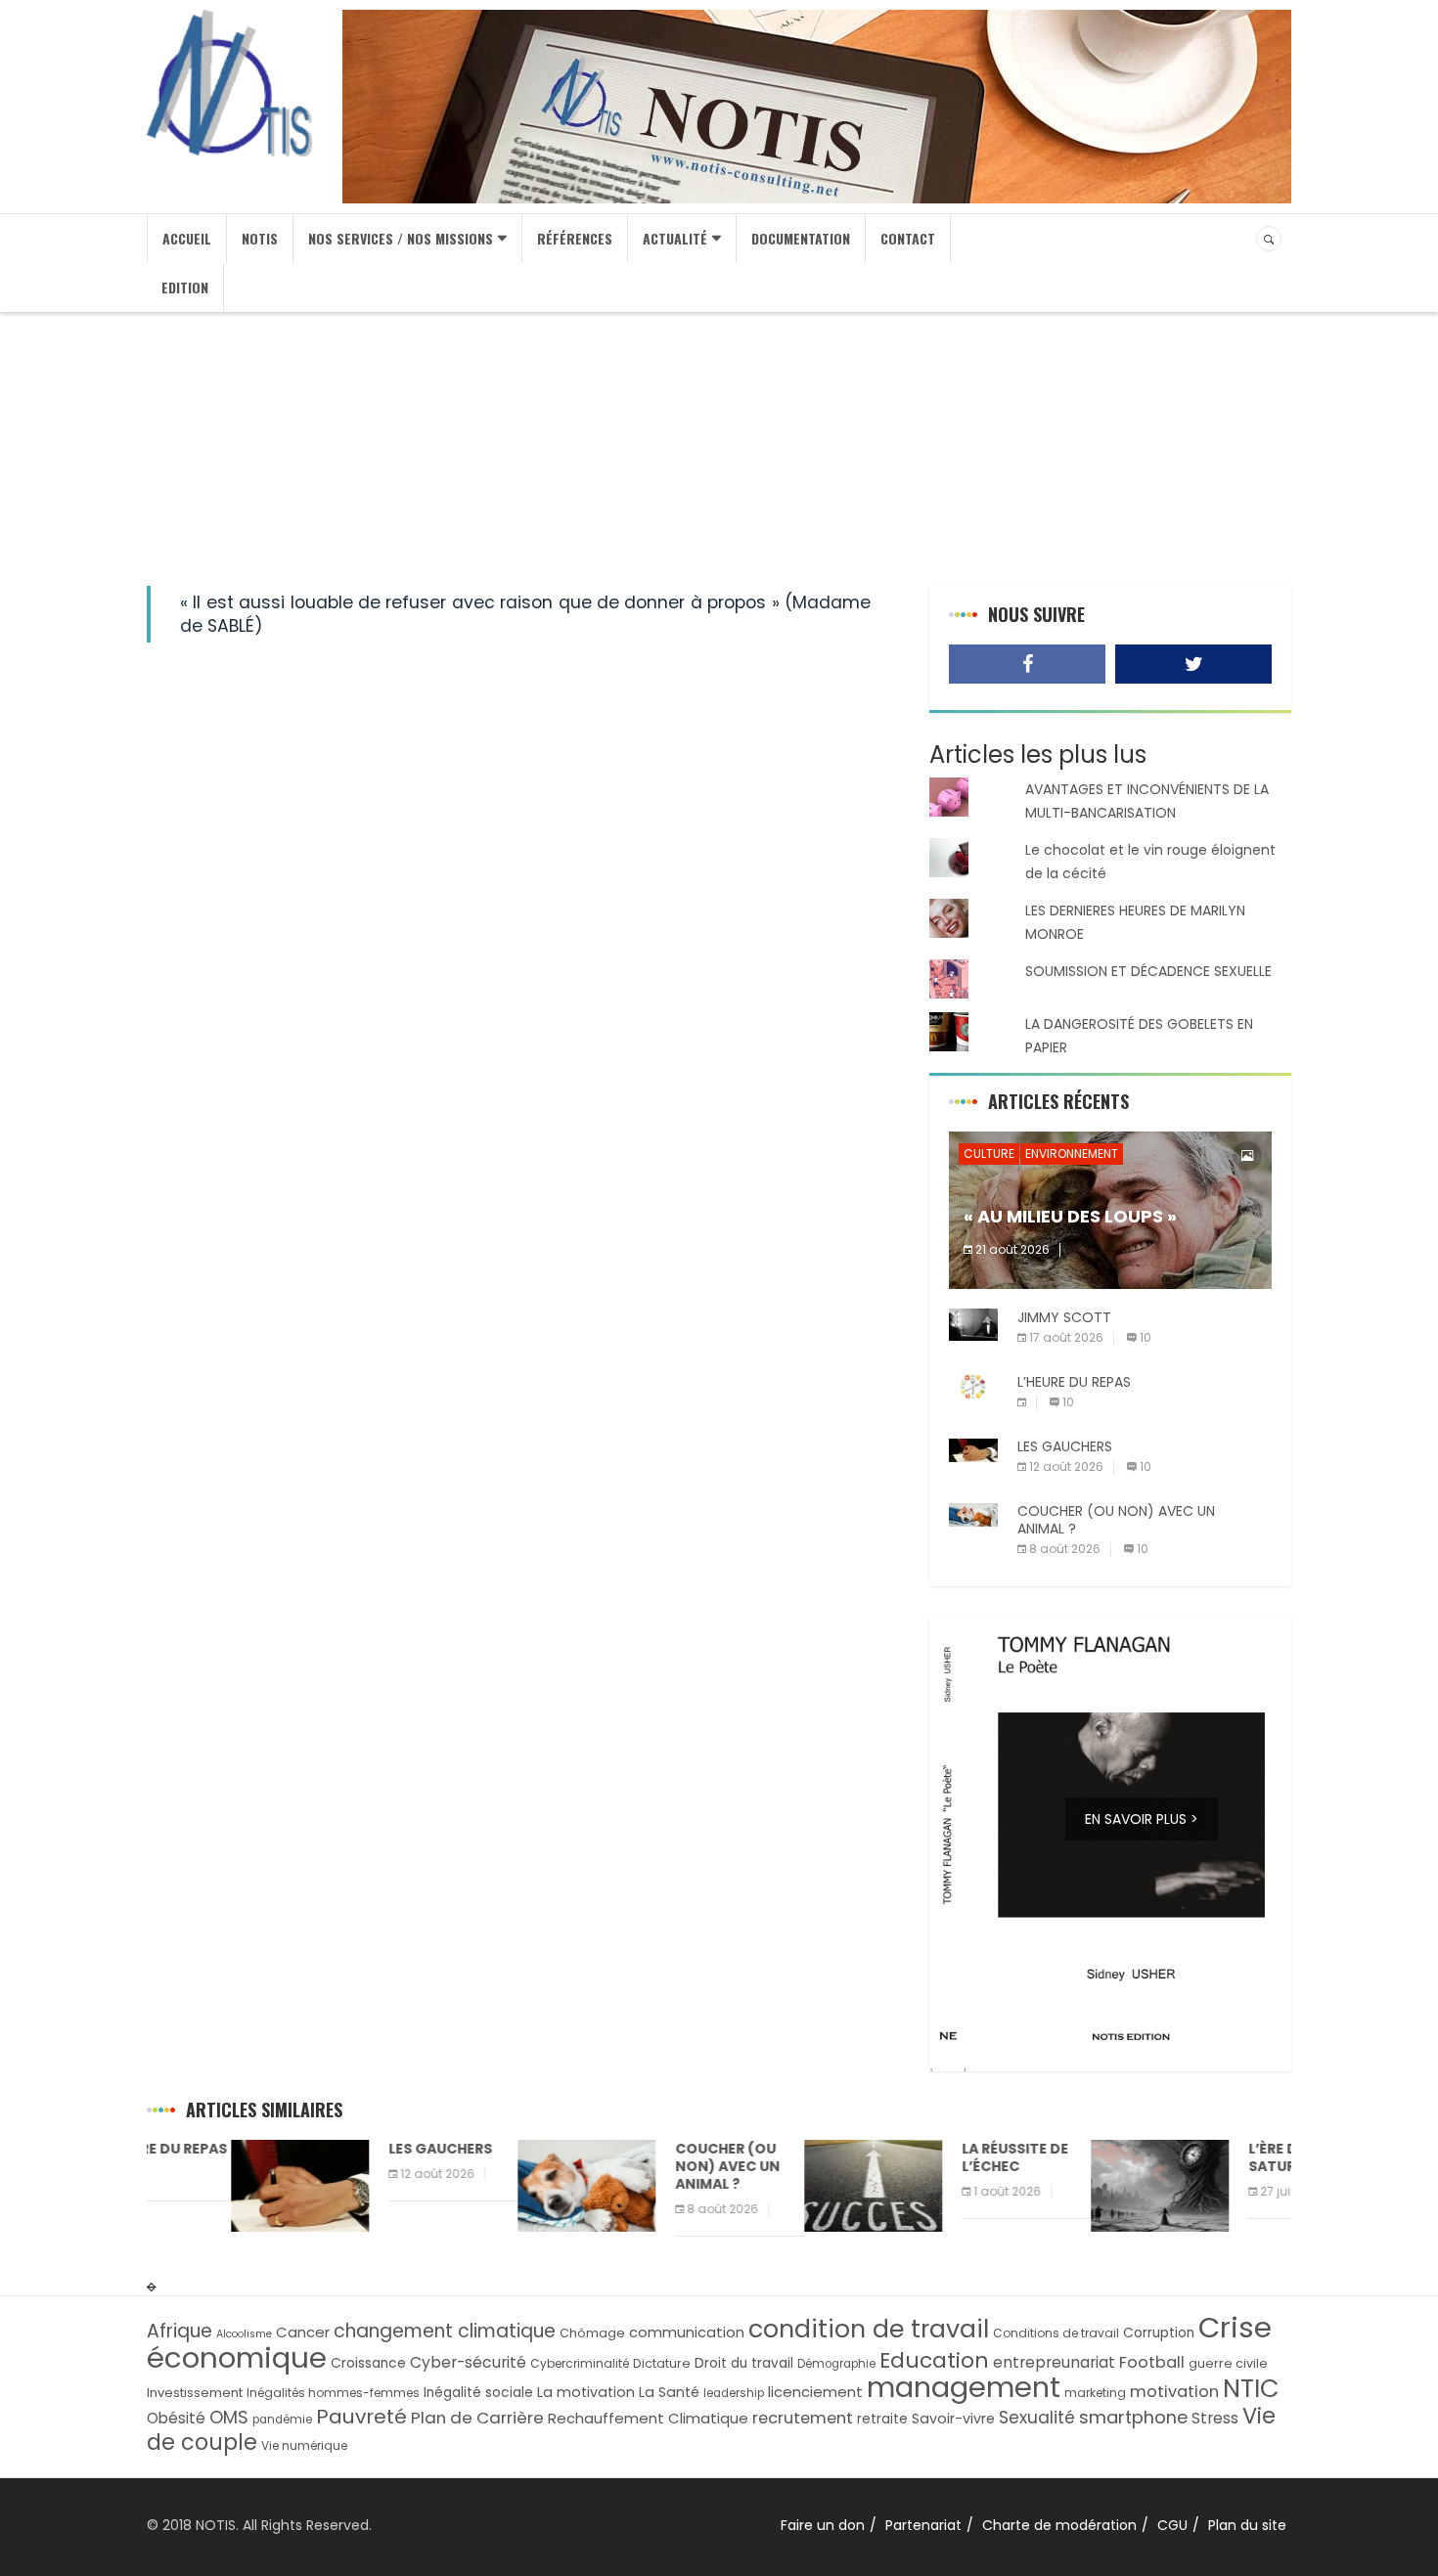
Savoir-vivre (953, 2419)
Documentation (801, 238)
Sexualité (1037, 2418)
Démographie (836, 2364)
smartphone (1133, 2417)
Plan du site (1247, 2525)
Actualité (675, 238)
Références (575, 238)
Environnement (1072, 1154)
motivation (1174, 2392)
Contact (908, 238)
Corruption (1159, 2333)
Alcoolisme (244, 2334)
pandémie (282, 2420)
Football (1152, 2362)
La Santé (669, 2392)
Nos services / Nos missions (401, 238)
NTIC (1251, 2388)
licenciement (815, 2392)
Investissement (195, 2393)
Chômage (592, 2333)
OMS (229, 2417)
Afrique (180, 2331)
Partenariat (923, 2525)
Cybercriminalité (580, 2363)
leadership (734, 2393)
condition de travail (869, 2329)
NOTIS (260, 238)
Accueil (187, 238)
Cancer (303, 2332)
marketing (1095, 2393)
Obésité (176, 2418)
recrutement (803, 2418)
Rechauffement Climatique (648, 2418)
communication (687, 2332)
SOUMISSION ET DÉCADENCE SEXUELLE (1148, 971)
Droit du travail (744, 2363)
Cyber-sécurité (468, 2362)
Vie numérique (304, 2445)
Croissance (368, 2363)
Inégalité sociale (478, 2393)
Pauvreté (361, 2417)
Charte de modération (1059, 2525)
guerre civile (1228, 2363)
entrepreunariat (1054, 2362)
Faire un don (823, 2525)
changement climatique (445, 2331)
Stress (1215, 2418)
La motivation (586, 2392)
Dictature (662, 2363)
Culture (989, 1154)
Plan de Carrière (477, 2418)
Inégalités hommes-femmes (333, 2393)
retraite (882, 2419)
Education (934, 2360)
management (964, 2387)
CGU (1172, 2525)
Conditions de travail (1056, 2333)
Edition (185, 287)
